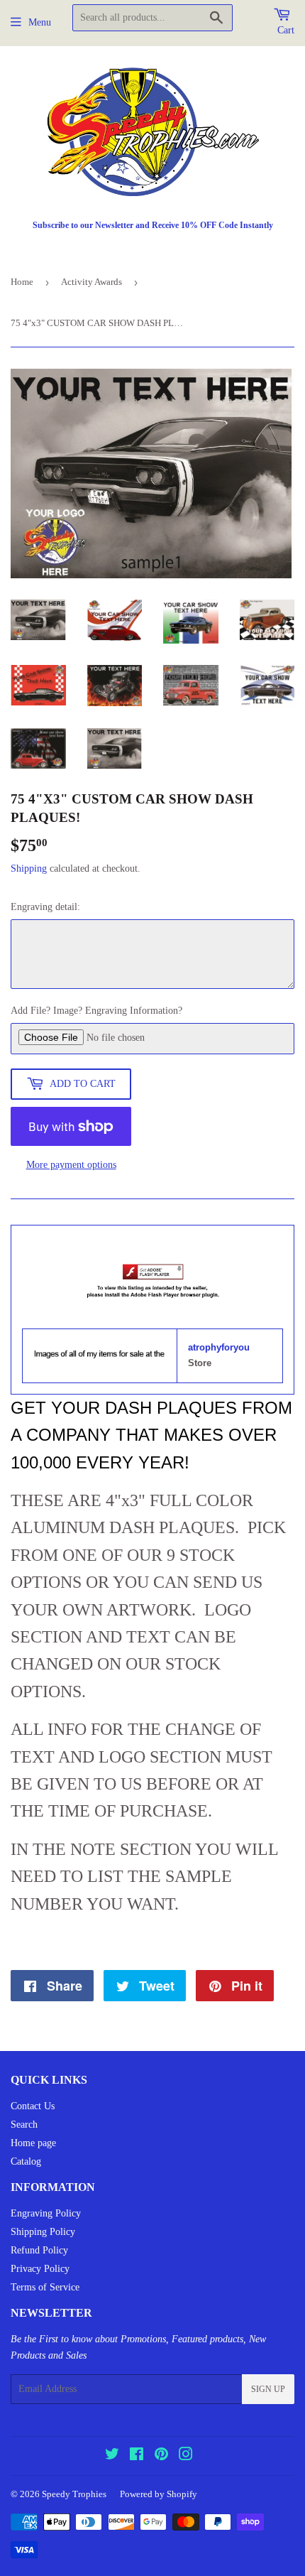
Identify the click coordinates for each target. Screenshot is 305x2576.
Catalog (26, 2161)
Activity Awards (91, 282)
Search (24, 2125)
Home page (33, 2143)
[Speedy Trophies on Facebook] (137, 2456)
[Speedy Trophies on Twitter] (112, 2456)
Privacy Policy (40, 2269)
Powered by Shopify (159, 2494)
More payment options (71, 1165)
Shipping (29, 868)
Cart (286, 30)
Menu (40, 22)
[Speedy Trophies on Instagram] (186, 2456)
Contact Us (33, 2106)
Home (22, 282)
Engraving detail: (45, 907)
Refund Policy (39, 2250)
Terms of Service (45, 2287)
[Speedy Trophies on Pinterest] (161, 2456)
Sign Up (268, 2389)
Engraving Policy (46, 2213)
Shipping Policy (43, 2232)
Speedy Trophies (74, 2494)
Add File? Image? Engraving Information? (96, 1011)
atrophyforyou (219, 1347)
